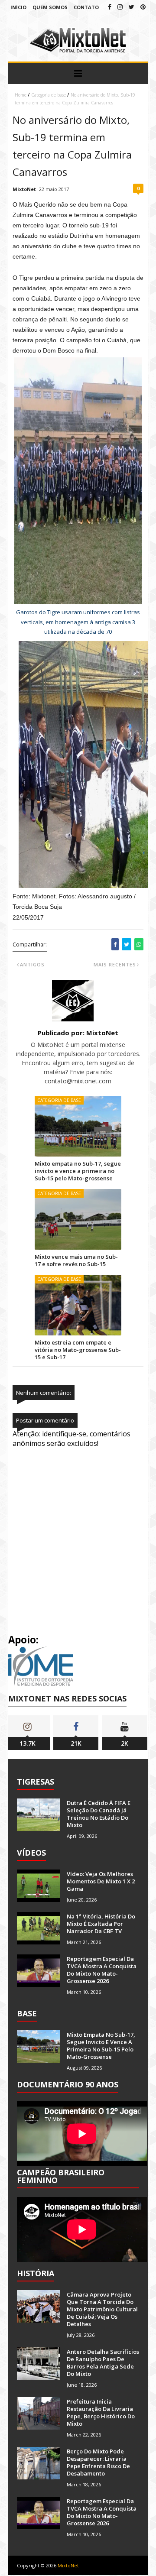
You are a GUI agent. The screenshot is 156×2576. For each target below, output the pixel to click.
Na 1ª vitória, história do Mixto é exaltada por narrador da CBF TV (101, 1924)
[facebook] (110, 7)
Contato (86, 7)
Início (18, 7)
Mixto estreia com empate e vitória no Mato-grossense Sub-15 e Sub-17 (78, 1350)
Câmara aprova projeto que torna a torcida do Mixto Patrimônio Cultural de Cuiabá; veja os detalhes (102, 2309)
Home (21, 95)
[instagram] (120, 7)
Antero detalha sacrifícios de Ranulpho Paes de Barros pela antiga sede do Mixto (103, 2363)
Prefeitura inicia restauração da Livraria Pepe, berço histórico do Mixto (101, 2412)
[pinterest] (143, 7)
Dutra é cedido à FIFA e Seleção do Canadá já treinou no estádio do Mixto (99, 1814)
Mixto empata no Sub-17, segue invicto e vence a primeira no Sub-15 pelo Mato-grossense (78, 1171)
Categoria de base (49, 95)
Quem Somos (50, 7)
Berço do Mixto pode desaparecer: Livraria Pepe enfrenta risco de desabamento (98, 2462)
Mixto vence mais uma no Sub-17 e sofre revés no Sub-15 (76, 1260)
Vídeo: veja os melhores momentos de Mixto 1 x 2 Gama (101, 1881)
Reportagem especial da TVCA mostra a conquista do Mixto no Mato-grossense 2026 (102, 1970)
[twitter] (132, 7)
